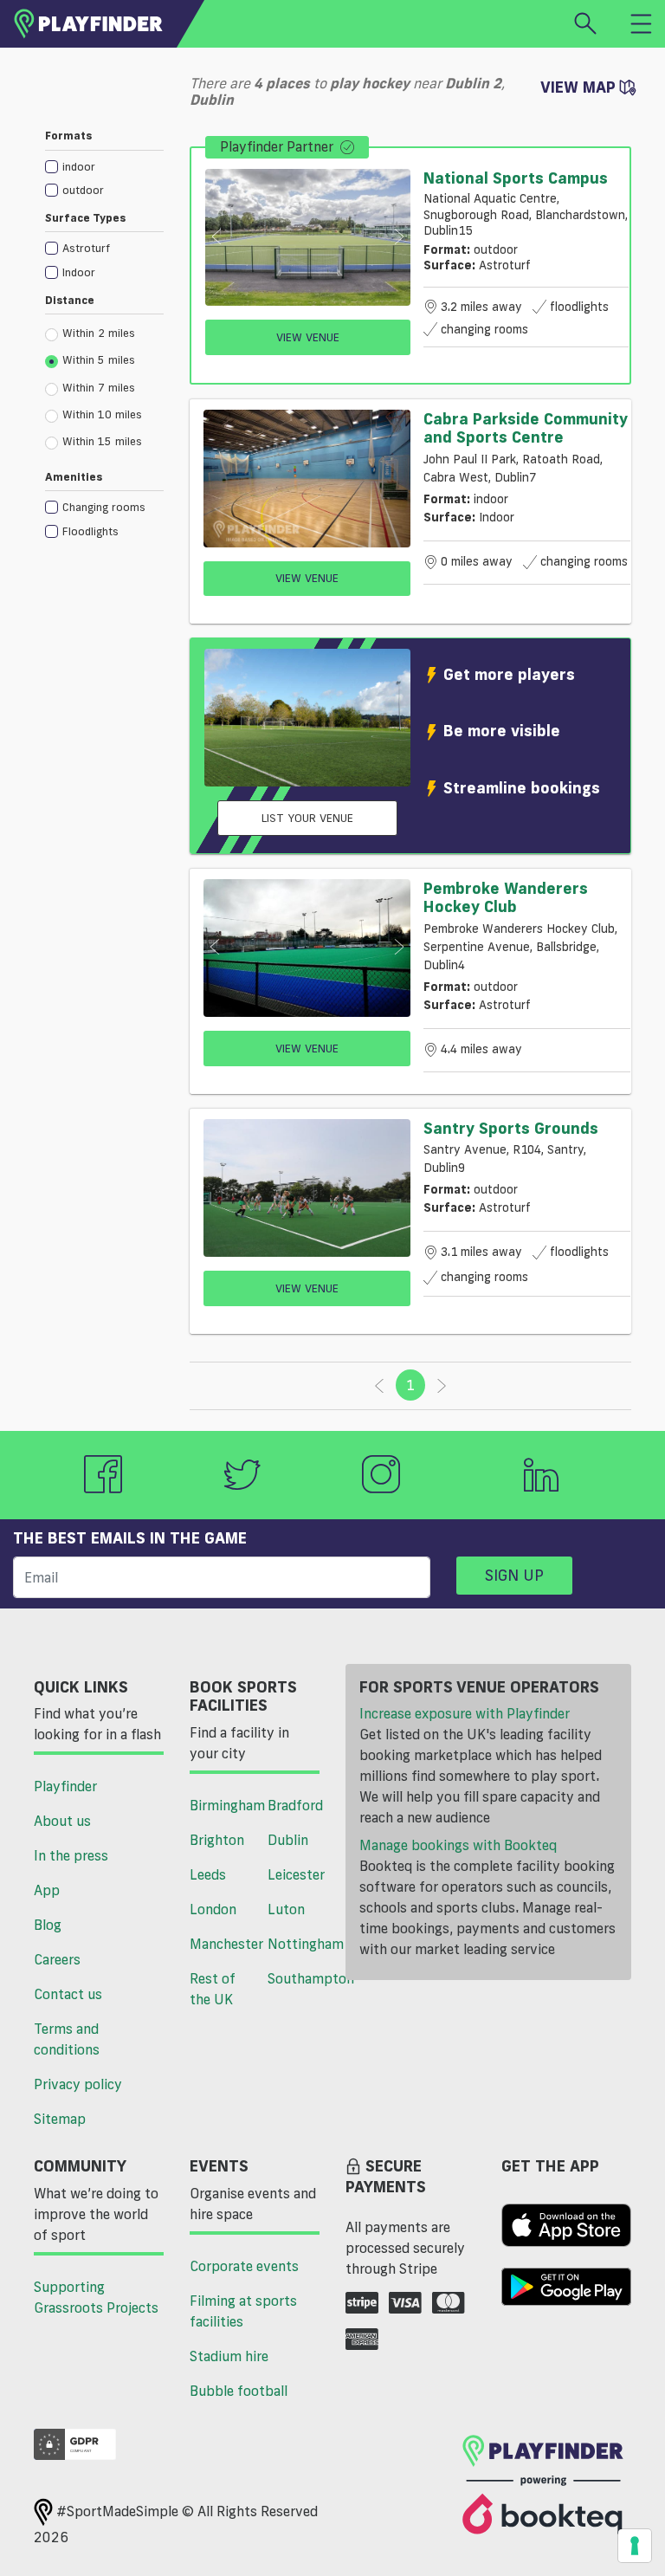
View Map (580, 87)
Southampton (300, 1978)
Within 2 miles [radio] (99, 333)
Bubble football (239, 2391)
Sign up (514, 1575)
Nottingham (300, 1944)
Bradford (295, 1805)
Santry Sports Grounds (511, 1128)
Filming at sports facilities (243, 2311)
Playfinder (65, 1786)
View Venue (308, 337)
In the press (71, 1855)
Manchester (222, 1944)
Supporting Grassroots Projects (96, 2297)
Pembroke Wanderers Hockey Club (506, 897)
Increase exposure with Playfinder (465, 1713)
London (213, 1909)
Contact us (68, 1994)
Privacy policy (78, 2084)
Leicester (296, 1874)
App (47, 1890)
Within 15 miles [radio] (102, 441)
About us (62, 1821)
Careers (57, 1959)
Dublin (288, 1840)
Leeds (208, 1874)
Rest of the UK (213, 1989)
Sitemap (60, 2119)
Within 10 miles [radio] (102, 414)
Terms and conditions (67, 2039)
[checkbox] (104, 166)
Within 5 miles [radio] (99, 359)
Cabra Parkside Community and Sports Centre (526, 428)
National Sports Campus (516, 178)
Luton (286, 1909)
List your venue (307, 818)
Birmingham (222, 1805)
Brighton (217, 1840)
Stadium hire (229, 2356)
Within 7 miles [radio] (99, 387)
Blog (48, 1925)
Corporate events (244, 2266)
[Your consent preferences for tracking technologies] (635, 2546)
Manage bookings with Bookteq (458, 1845)
